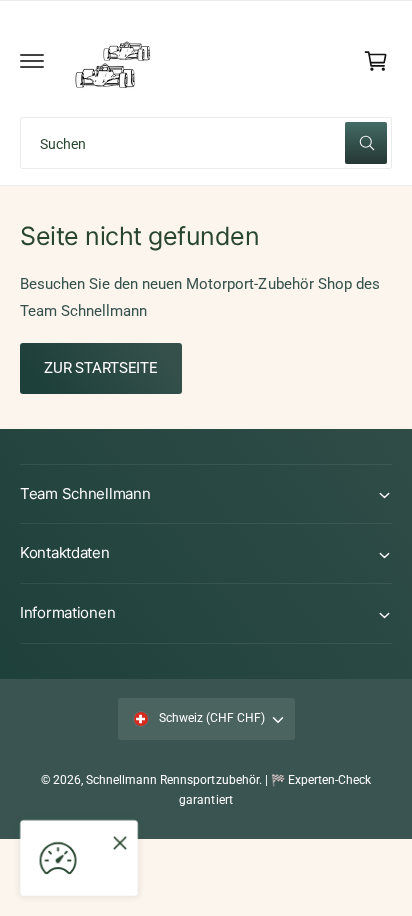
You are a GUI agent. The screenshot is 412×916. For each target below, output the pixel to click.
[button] (32, 61)
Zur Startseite (101, 368)
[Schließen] (120, 843)
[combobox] (206, 143)
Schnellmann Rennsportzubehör (172, 780)
